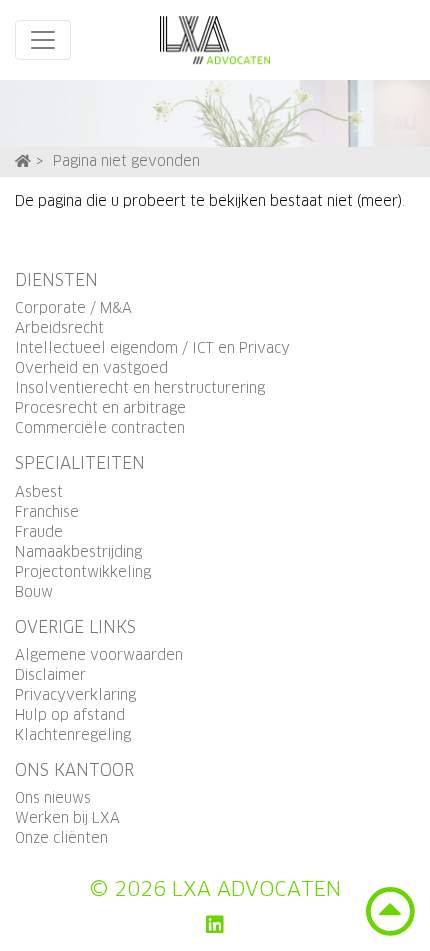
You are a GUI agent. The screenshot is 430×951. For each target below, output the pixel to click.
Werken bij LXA (67, 819)
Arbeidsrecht (59, 329)
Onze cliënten (61, 839)
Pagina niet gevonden (126, 162)
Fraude (39, 533)
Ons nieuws (53, 799)
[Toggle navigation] (43, 40)
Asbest (39, 493)
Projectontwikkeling (83, 573)
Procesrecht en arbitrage (100, 409)
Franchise (47, 513)
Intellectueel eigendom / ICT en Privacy (152, 349)
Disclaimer (50, 676)
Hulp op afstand (70, 716)
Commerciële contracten (100, 429)
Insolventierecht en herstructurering (140, 389)
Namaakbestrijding (78, 553)
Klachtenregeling (73, 736)
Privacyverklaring (75, 696)
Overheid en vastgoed (91, 369)
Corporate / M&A (73, 309)
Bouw (34, 593)
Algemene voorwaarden (99, 656)
